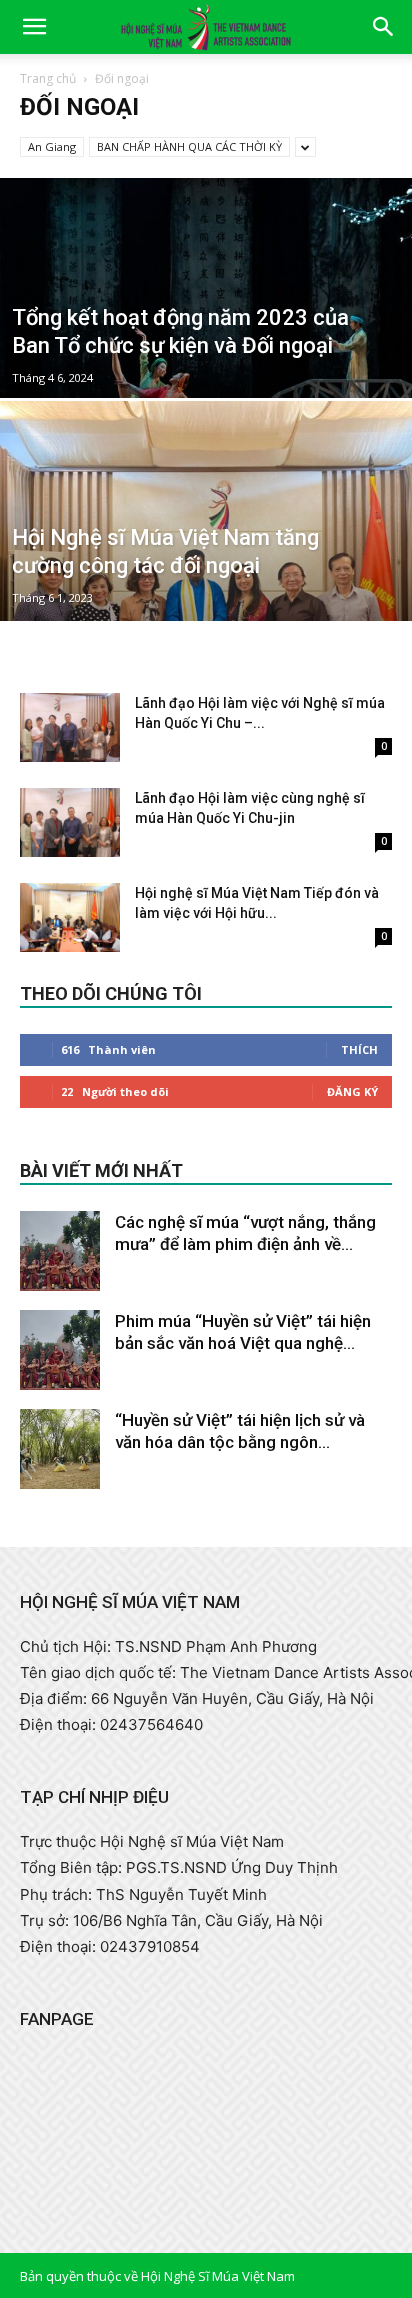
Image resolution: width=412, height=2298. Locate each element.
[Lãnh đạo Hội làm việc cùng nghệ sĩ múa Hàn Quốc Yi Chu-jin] (70, 822)
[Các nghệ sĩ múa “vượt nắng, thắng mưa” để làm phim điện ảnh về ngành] (60, 1251)
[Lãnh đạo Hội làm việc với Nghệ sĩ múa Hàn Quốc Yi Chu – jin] (70, 727)
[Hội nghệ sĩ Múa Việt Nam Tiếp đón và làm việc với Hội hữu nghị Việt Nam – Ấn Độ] (70, 917)
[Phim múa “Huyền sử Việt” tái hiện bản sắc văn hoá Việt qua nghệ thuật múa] (60, 1350)
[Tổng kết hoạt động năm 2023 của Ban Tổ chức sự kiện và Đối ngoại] (206, 342)
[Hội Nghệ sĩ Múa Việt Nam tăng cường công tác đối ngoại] (206, 579)
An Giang (52, 146)
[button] (34, 27)
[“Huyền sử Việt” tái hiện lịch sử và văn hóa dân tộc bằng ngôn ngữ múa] (60, 1449)
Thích (359, 1049)
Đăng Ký (352, 1091)
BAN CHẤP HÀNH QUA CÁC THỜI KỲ (189, 146)
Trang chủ (48, 78)
